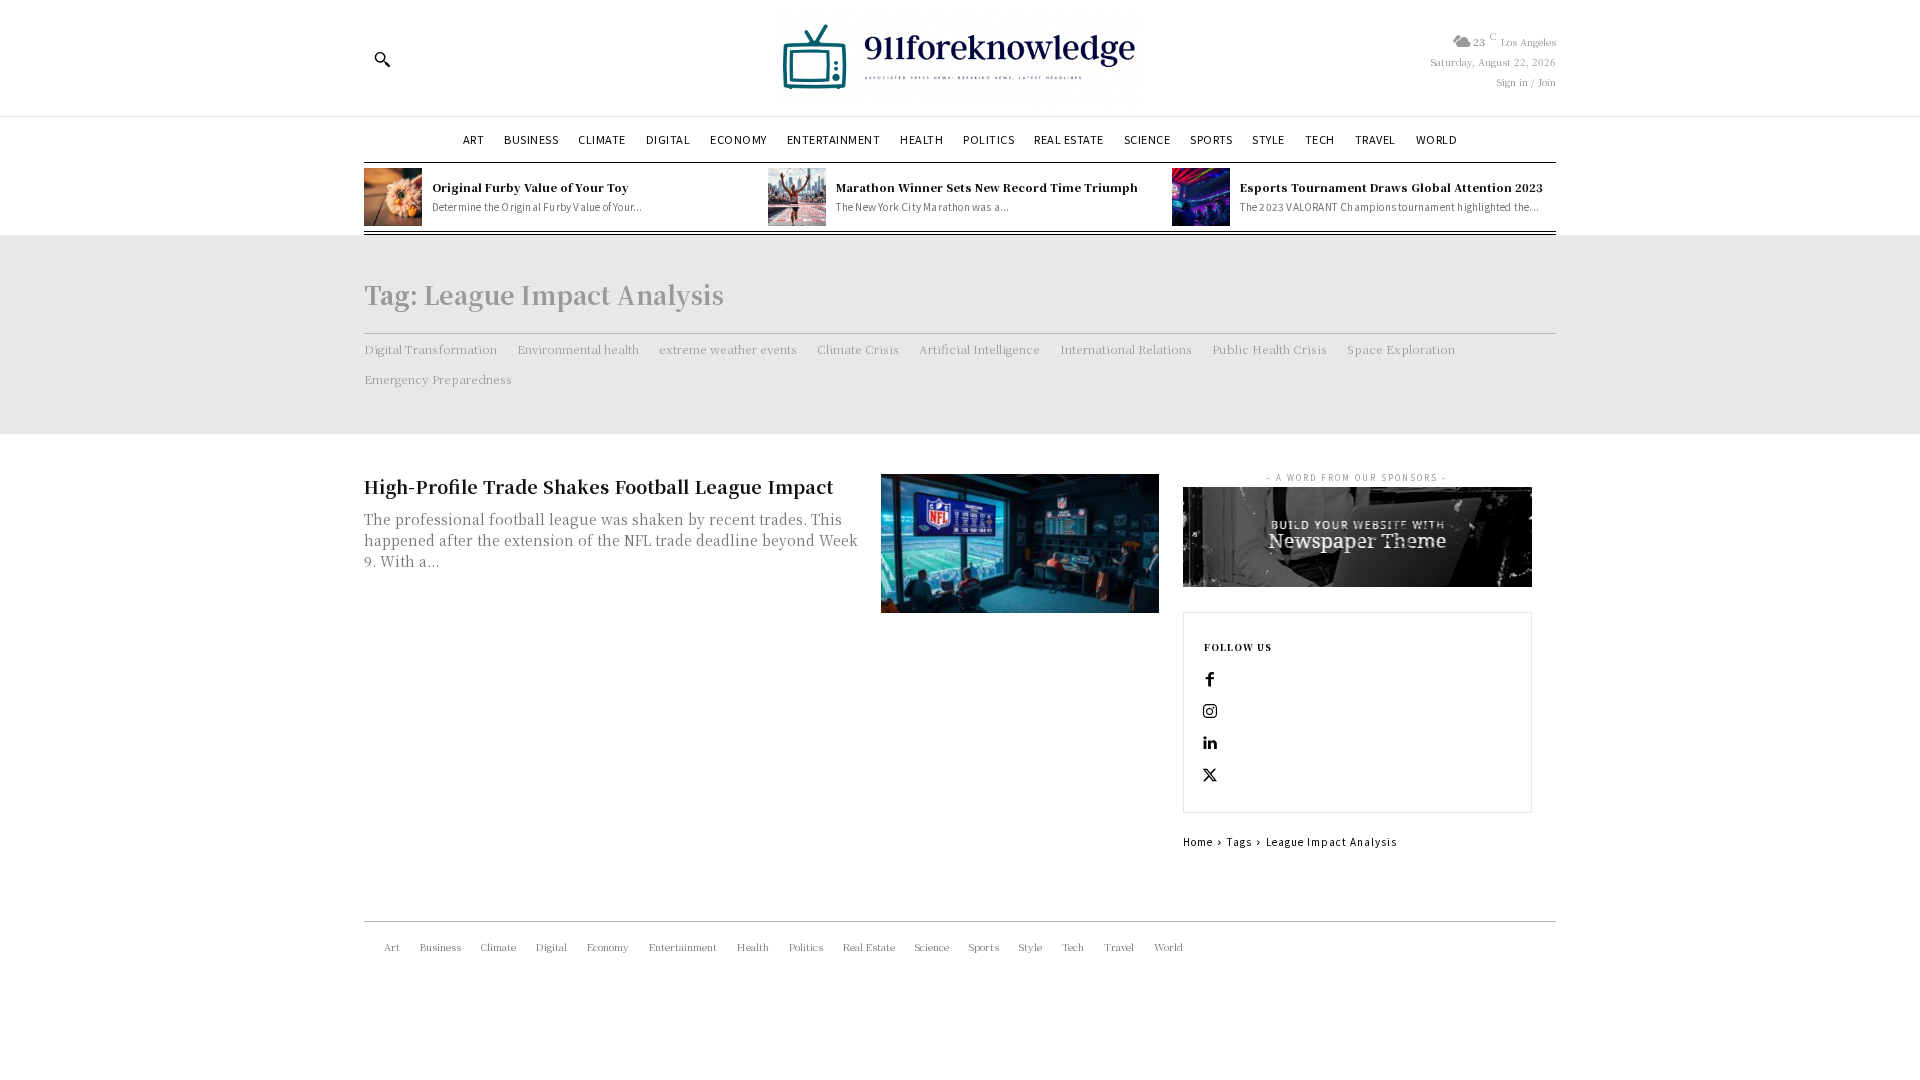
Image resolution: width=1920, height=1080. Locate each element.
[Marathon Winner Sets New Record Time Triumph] (797, 197)
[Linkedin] (1210, 744)
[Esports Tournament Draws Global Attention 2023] (1201, 197)
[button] (382, 59)
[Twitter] (1210, 776)
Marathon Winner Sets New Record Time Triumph (987, 187)
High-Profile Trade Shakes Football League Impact (598, 486)
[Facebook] (1210, 680)
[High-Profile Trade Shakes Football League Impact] (1020, 543)
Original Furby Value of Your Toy (530, 187)
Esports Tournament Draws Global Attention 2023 (1391, 187)
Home (1198, 841)
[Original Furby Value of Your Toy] (393, 197)
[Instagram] (1210, 712)
